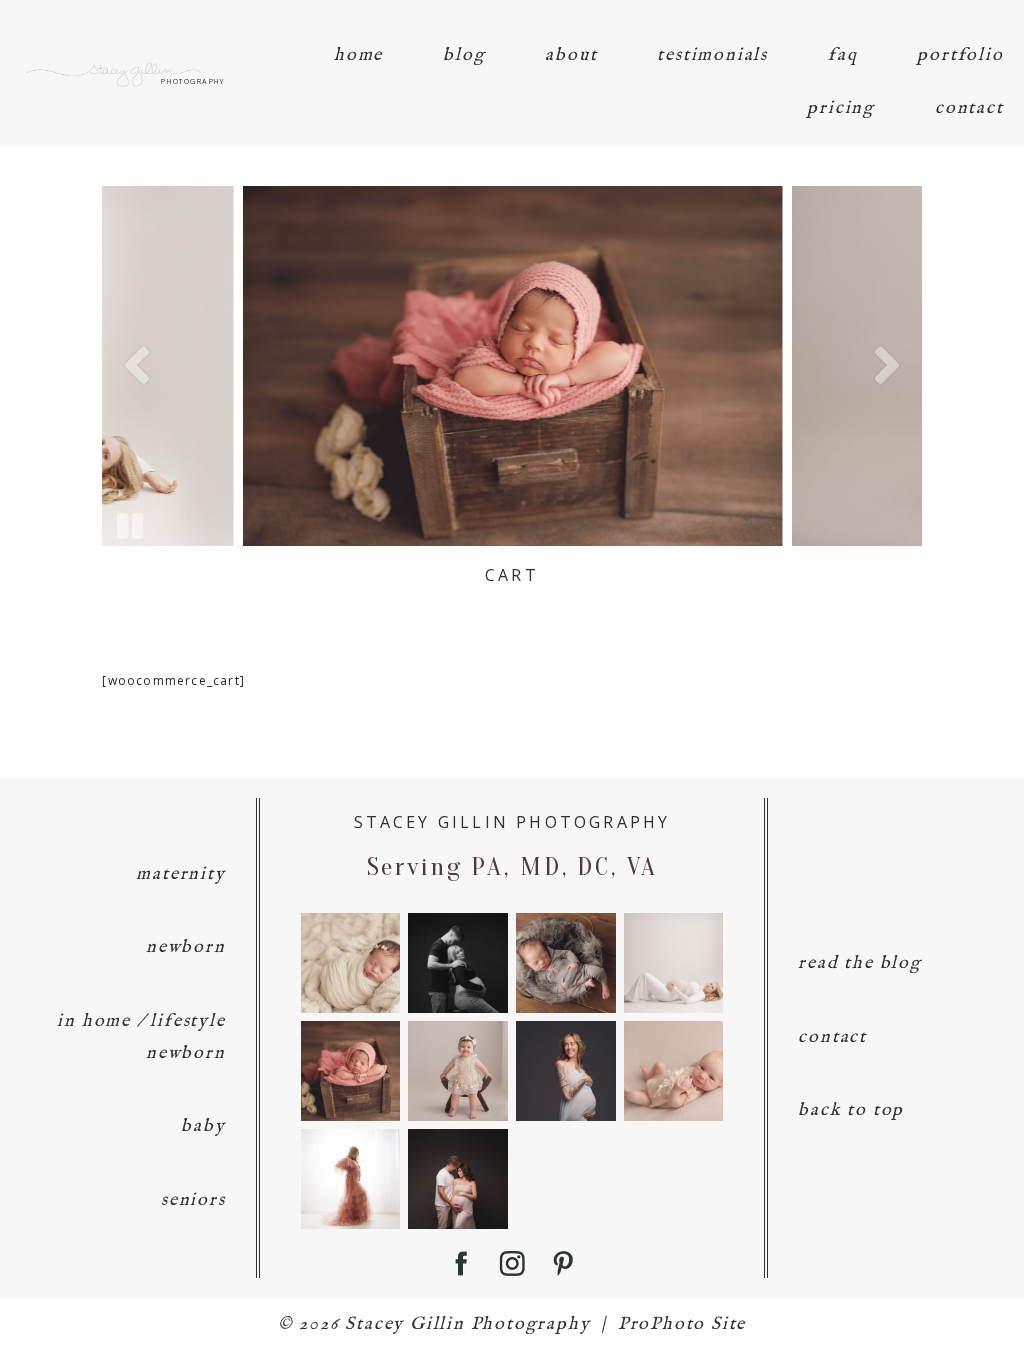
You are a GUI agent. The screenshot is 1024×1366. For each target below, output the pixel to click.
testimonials (712, 55)
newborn (186, 947)
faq (842, 55)
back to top (851, 1110)
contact (969, 108)
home (358, 55)
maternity (180, 874)
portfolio (960, 55)
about (571, 55)
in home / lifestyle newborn (141, 1037)
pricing (841, 108)
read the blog (859, 963)
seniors (193, 1200)
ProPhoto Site (682, 1324)
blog (464, 55)
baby (203, 1126)
